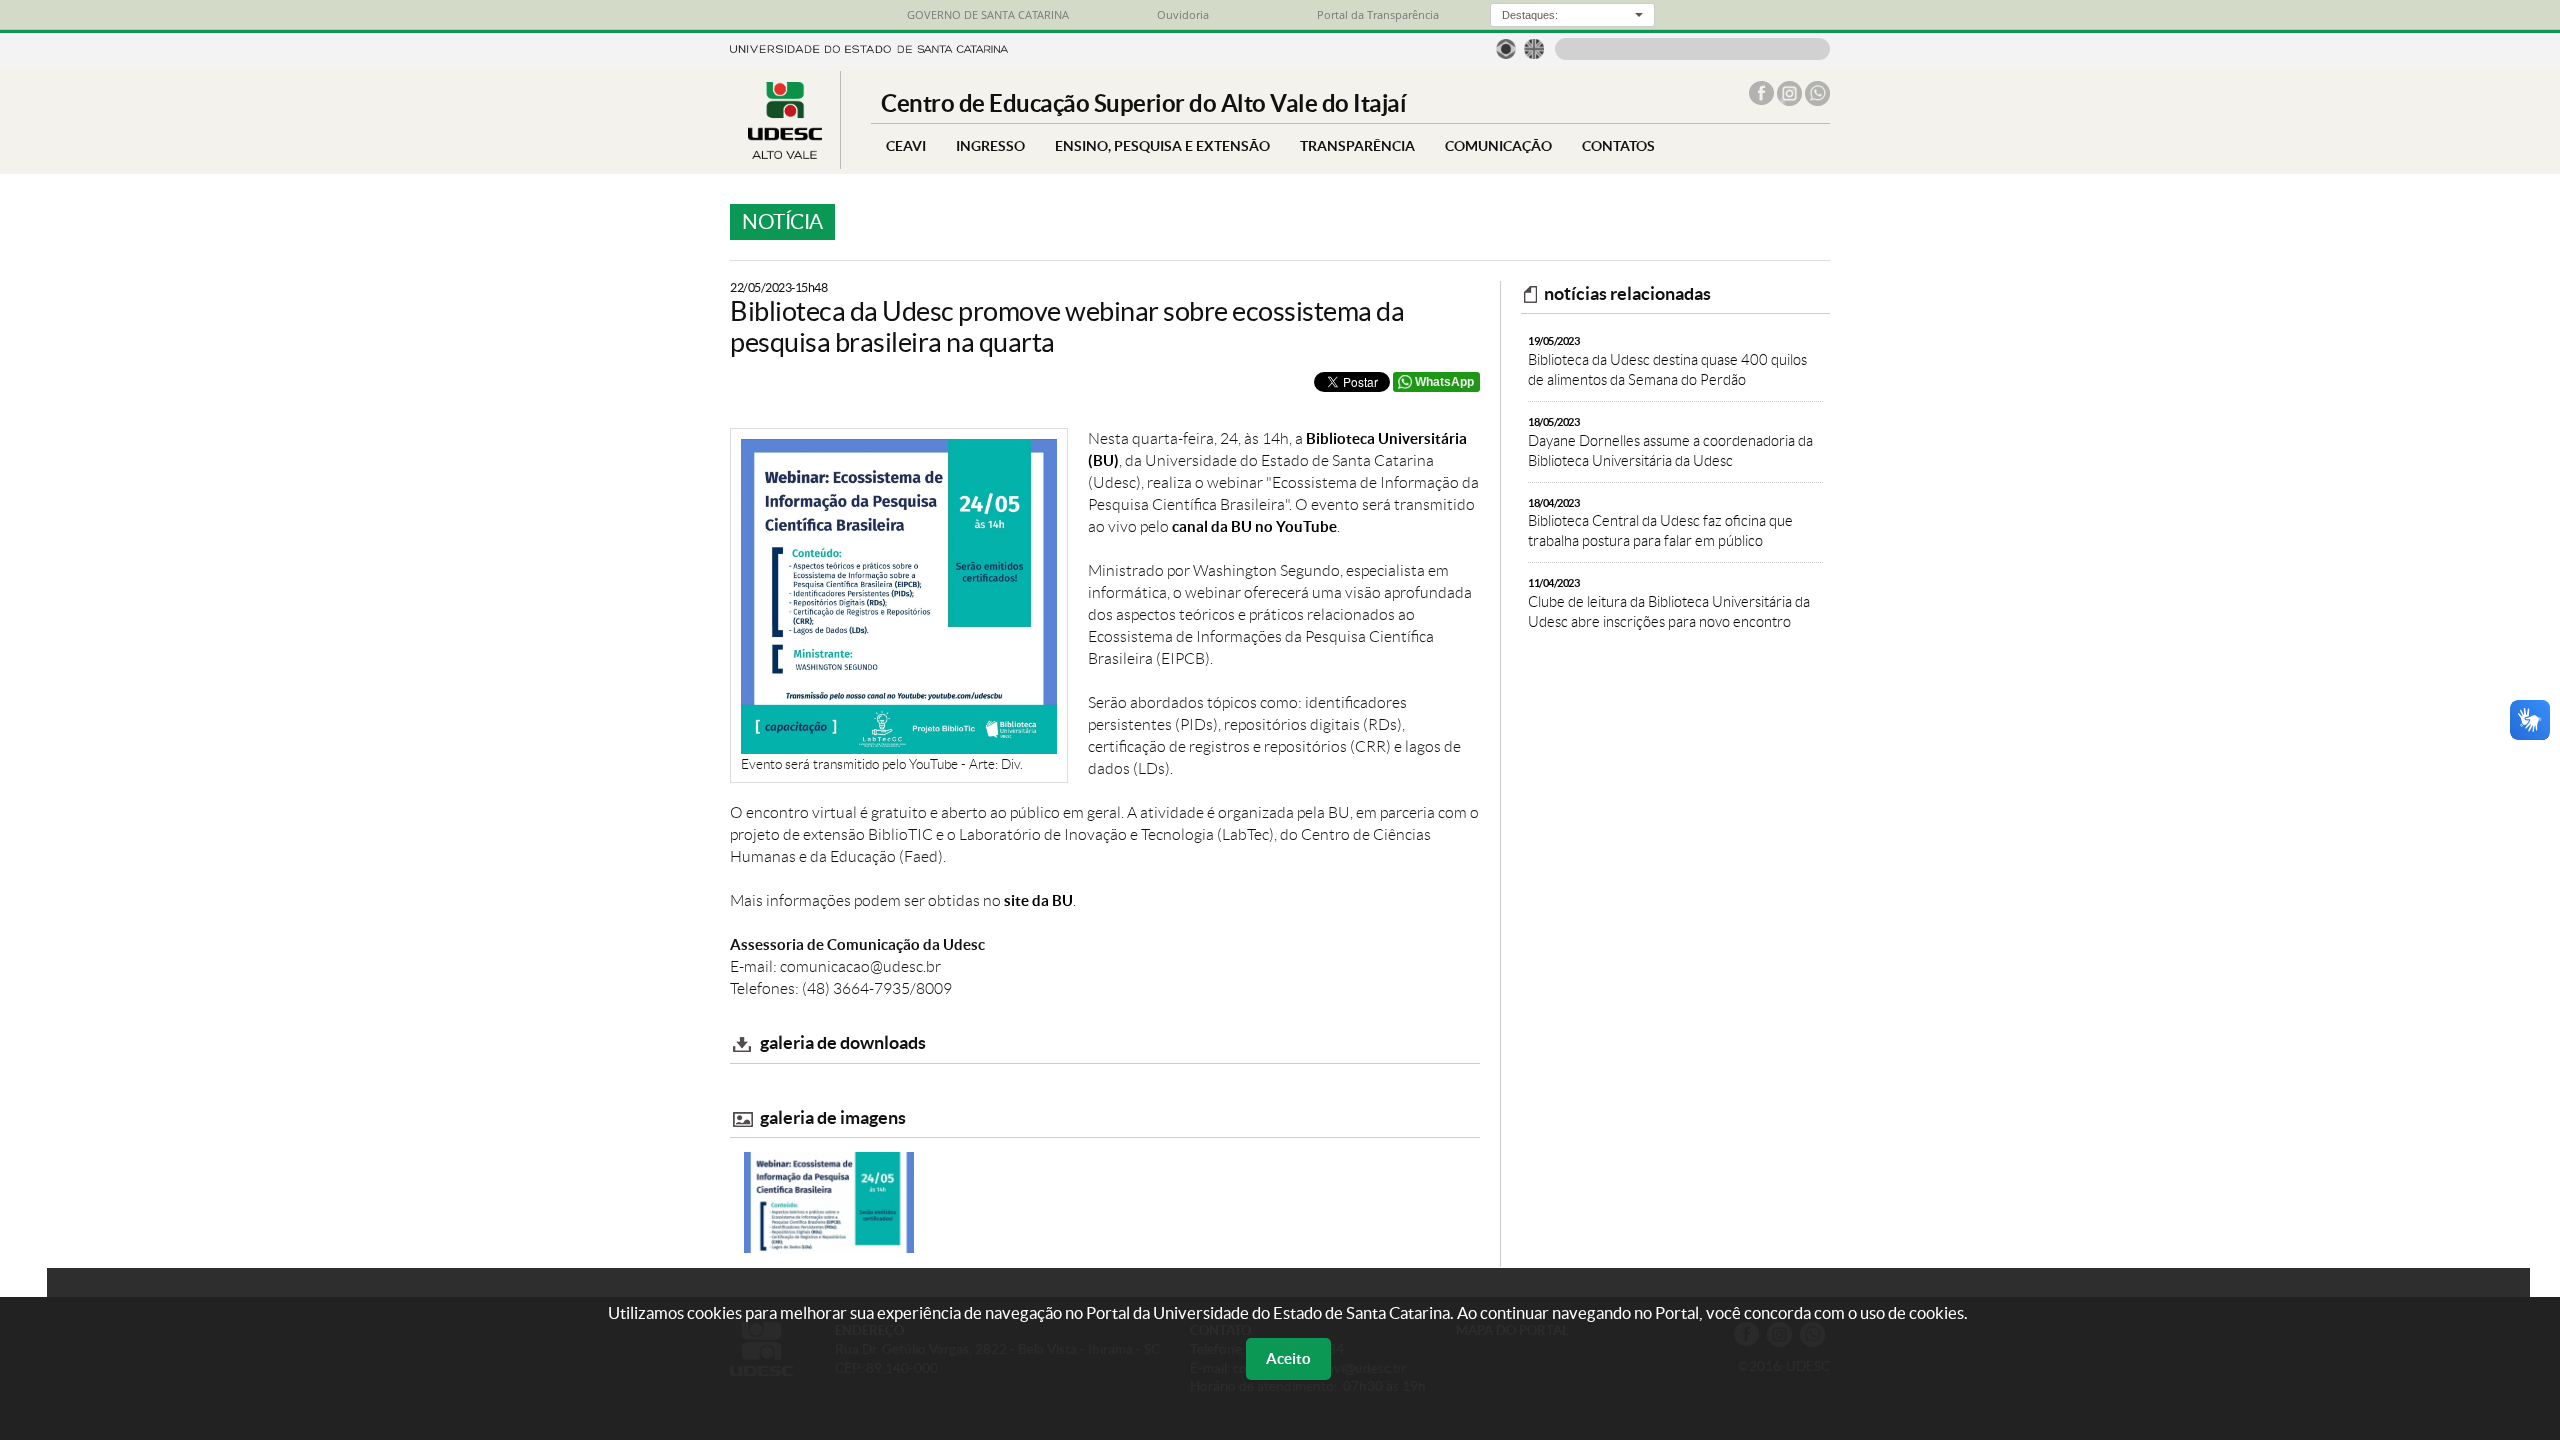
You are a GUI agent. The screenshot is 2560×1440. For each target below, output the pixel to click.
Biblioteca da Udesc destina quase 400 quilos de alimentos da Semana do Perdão (1667, 361)
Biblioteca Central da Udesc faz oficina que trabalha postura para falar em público (1660, 523)
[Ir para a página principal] (785, 153)
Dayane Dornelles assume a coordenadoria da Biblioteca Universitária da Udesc (1670, 442)
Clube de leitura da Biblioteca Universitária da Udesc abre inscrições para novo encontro (1669, 603)
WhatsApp (1444, 382)
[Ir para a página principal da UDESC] (869, 47)
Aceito (1288, 1358)
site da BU (1038, 900)
